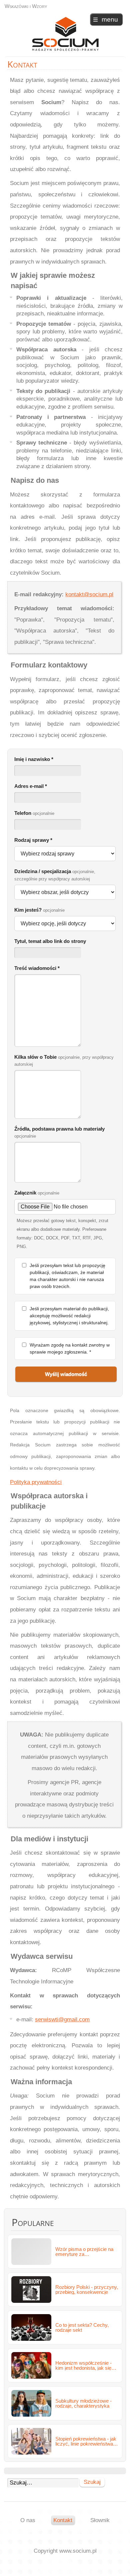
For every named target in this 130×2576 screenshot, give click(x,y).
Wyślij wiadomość (66, 1374)
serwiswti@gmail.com (62, 2020)
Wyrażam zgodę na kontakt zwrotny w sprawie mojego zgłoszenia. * (70, 1348)
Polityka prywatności (36, 1482)
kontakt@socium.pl (89, 594)
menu (110, 19)
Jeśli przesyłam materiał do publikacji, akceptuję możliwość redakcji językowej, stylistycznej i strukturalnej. (69, 1316)
